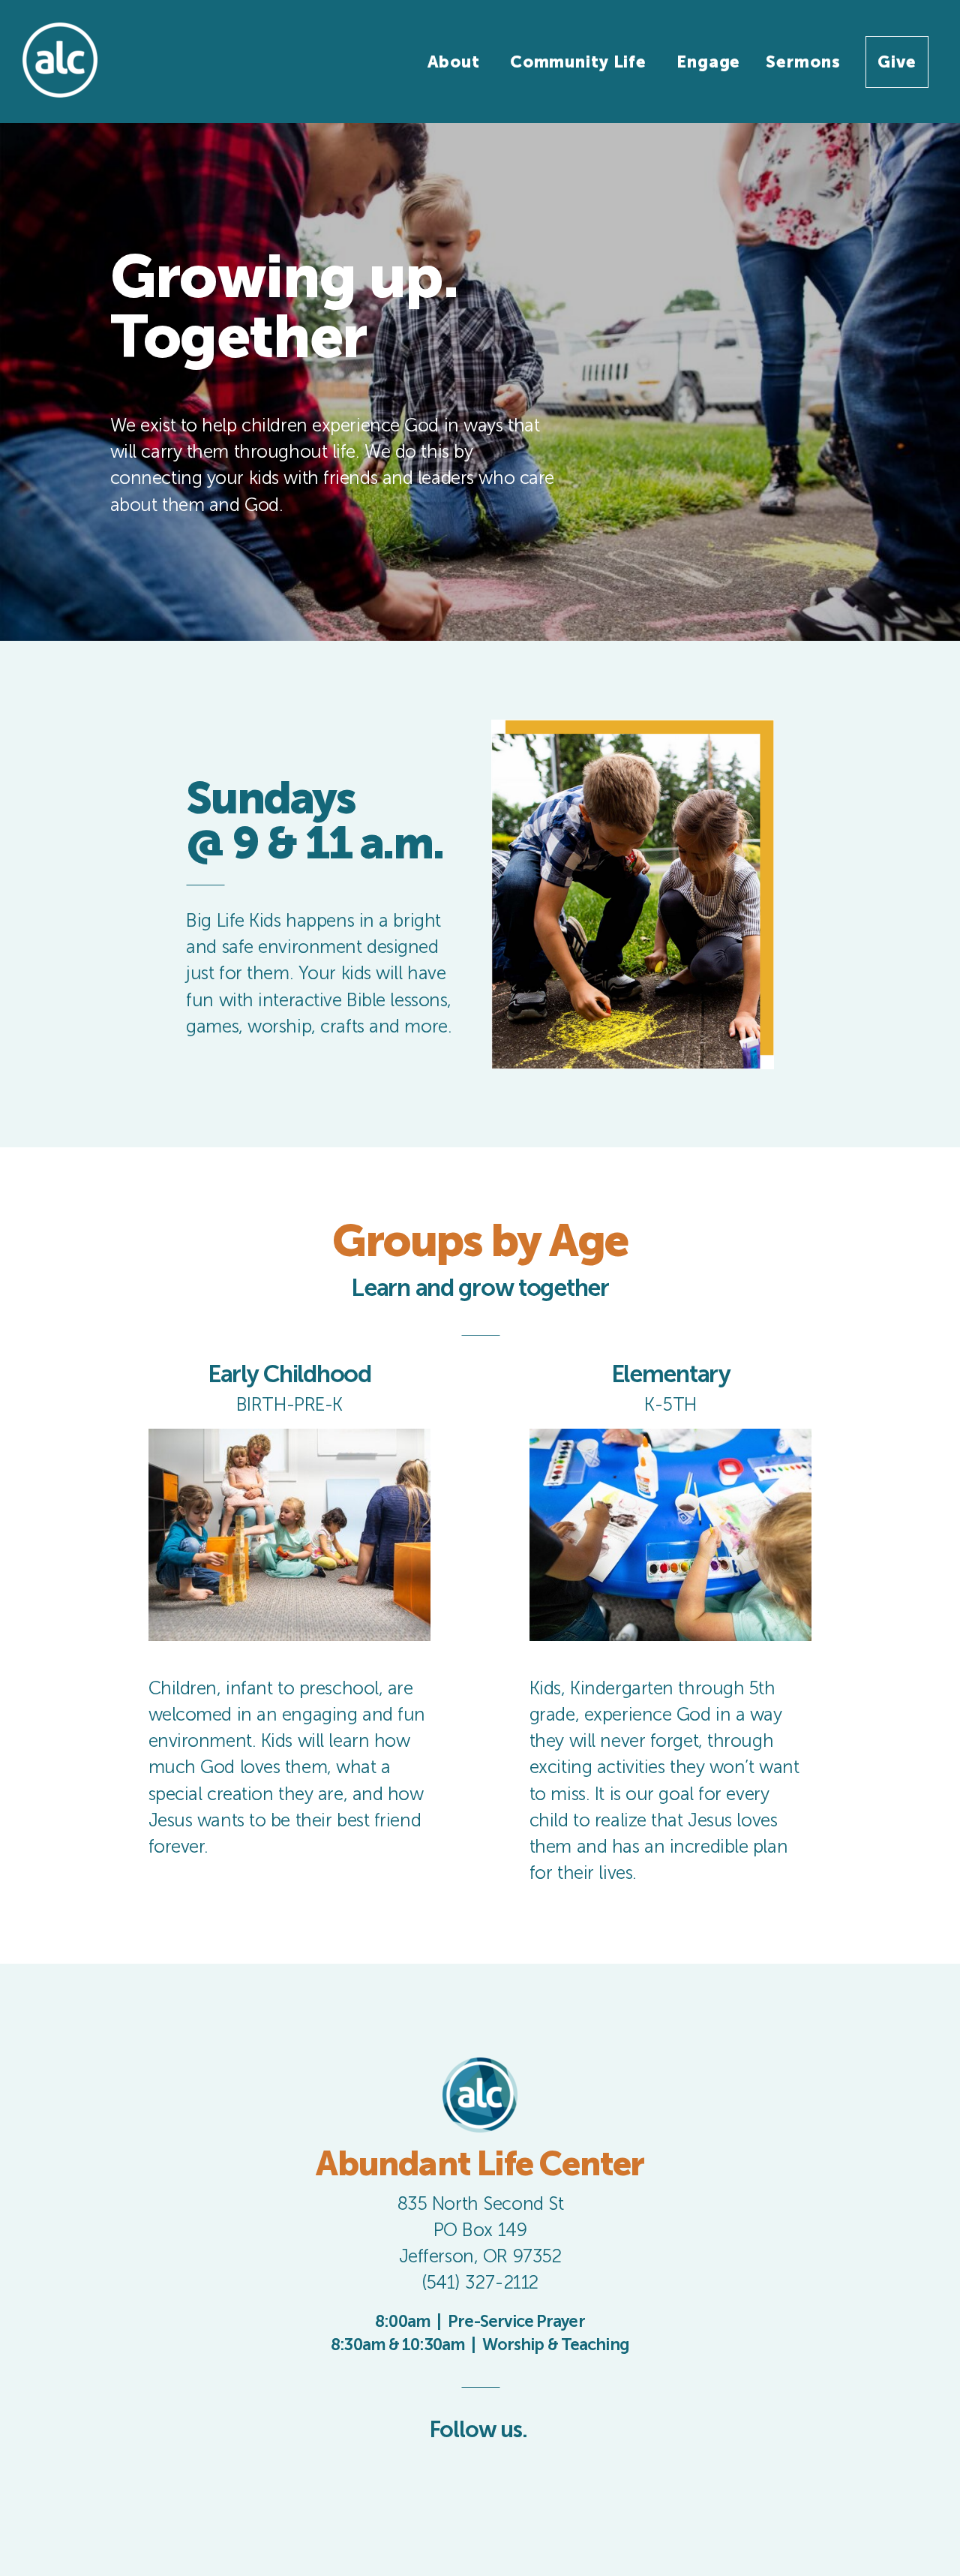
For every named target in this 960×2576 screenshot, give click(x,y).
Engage (708, 62)
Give (897, 62)
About (456, 62)
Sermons (803, 62)
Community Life (580, 62)
